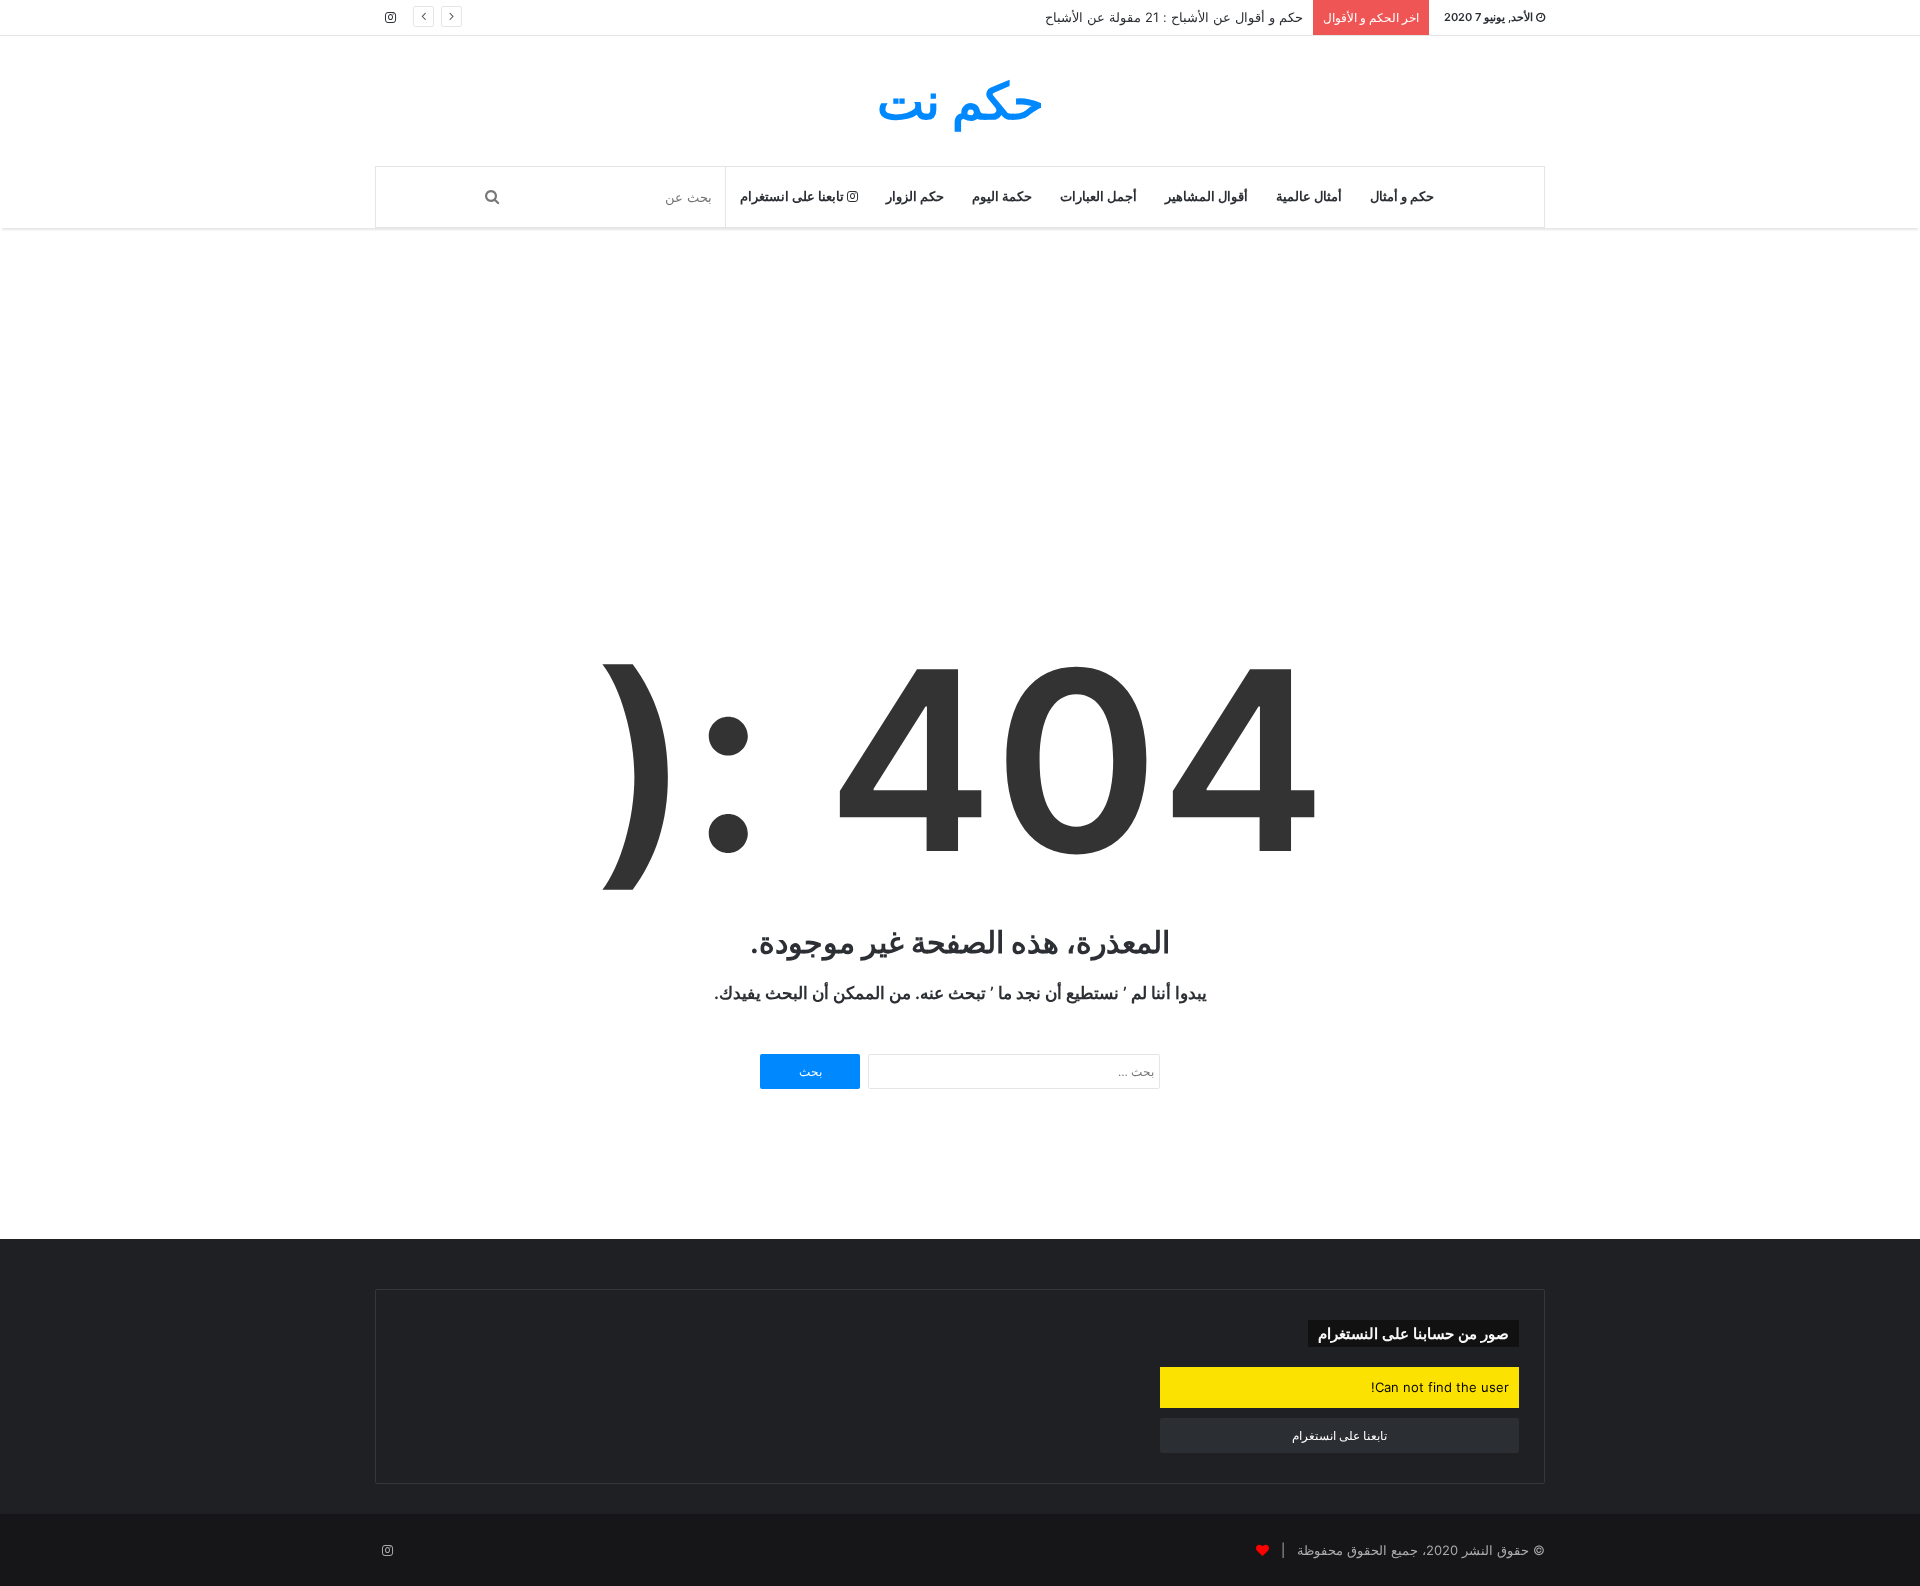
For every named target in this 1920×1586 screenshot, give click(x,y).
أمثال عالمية (1309, 196)
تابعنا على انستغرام (793, 196)
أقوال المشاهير (1206, 196)
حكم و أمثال (1402, 196)
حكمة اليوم (1002, 196)
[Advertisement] (960, 448)
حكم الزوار (915, 196)
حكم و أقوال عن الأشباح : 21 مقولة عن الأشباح (1174, 17)
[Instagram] (390, 17)
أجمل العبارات (1098, 196)
